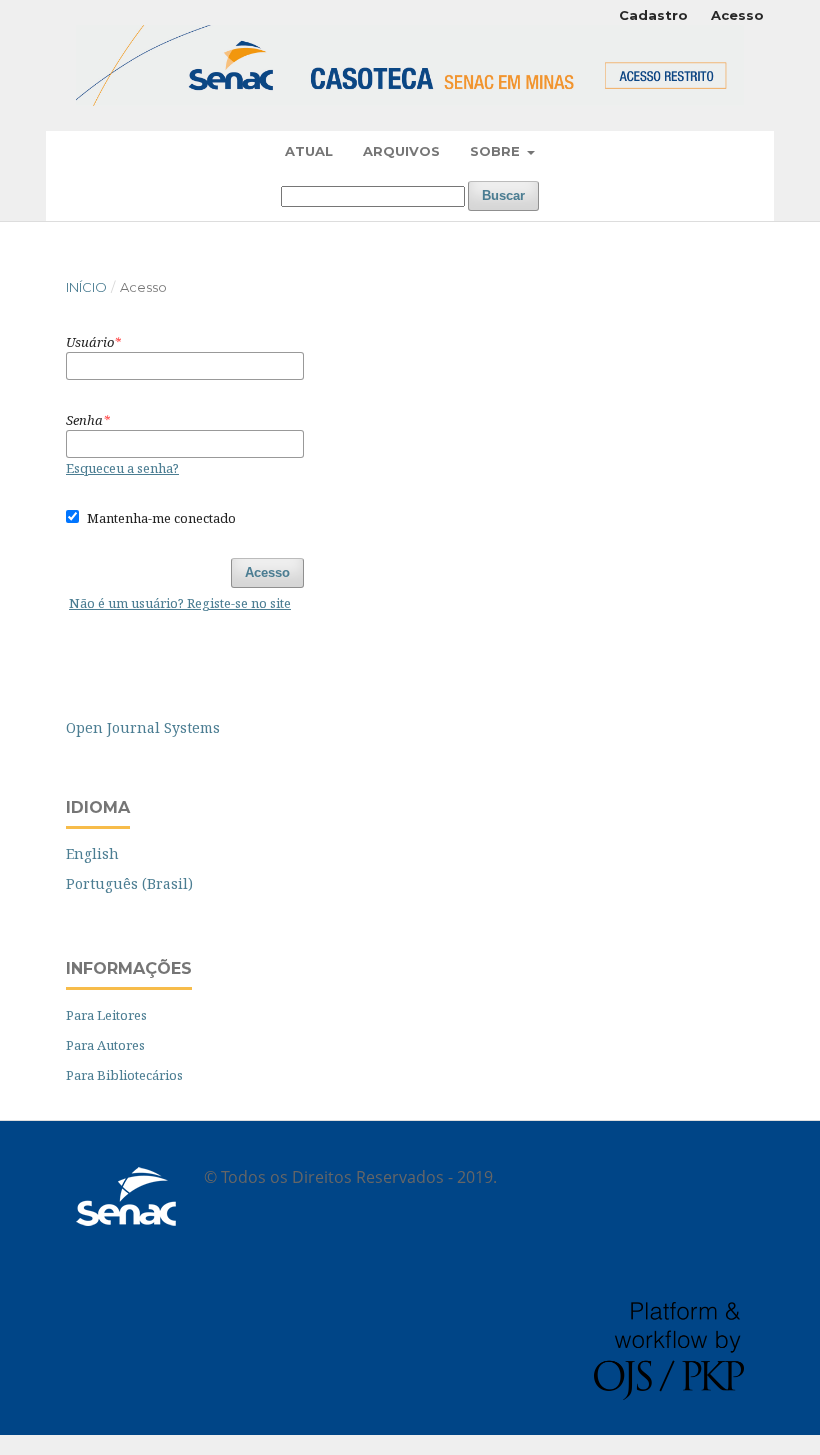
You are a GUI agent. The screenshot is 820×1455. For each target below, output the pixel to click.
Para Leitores (106, 1015)
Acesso (737, 15)
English (92, 853)
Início (86, 287)
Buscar (503, 195)
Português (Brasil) (129, 883)
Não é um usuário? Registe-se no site (180, 603)
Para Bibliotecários (124, 1075)
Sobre (497, 151)
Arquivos (401, 151)
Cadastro (653, 15)
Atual (309, 151)
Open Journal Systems (143, 727)
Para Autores (105, 1045)
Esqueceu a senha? (122, 468)
